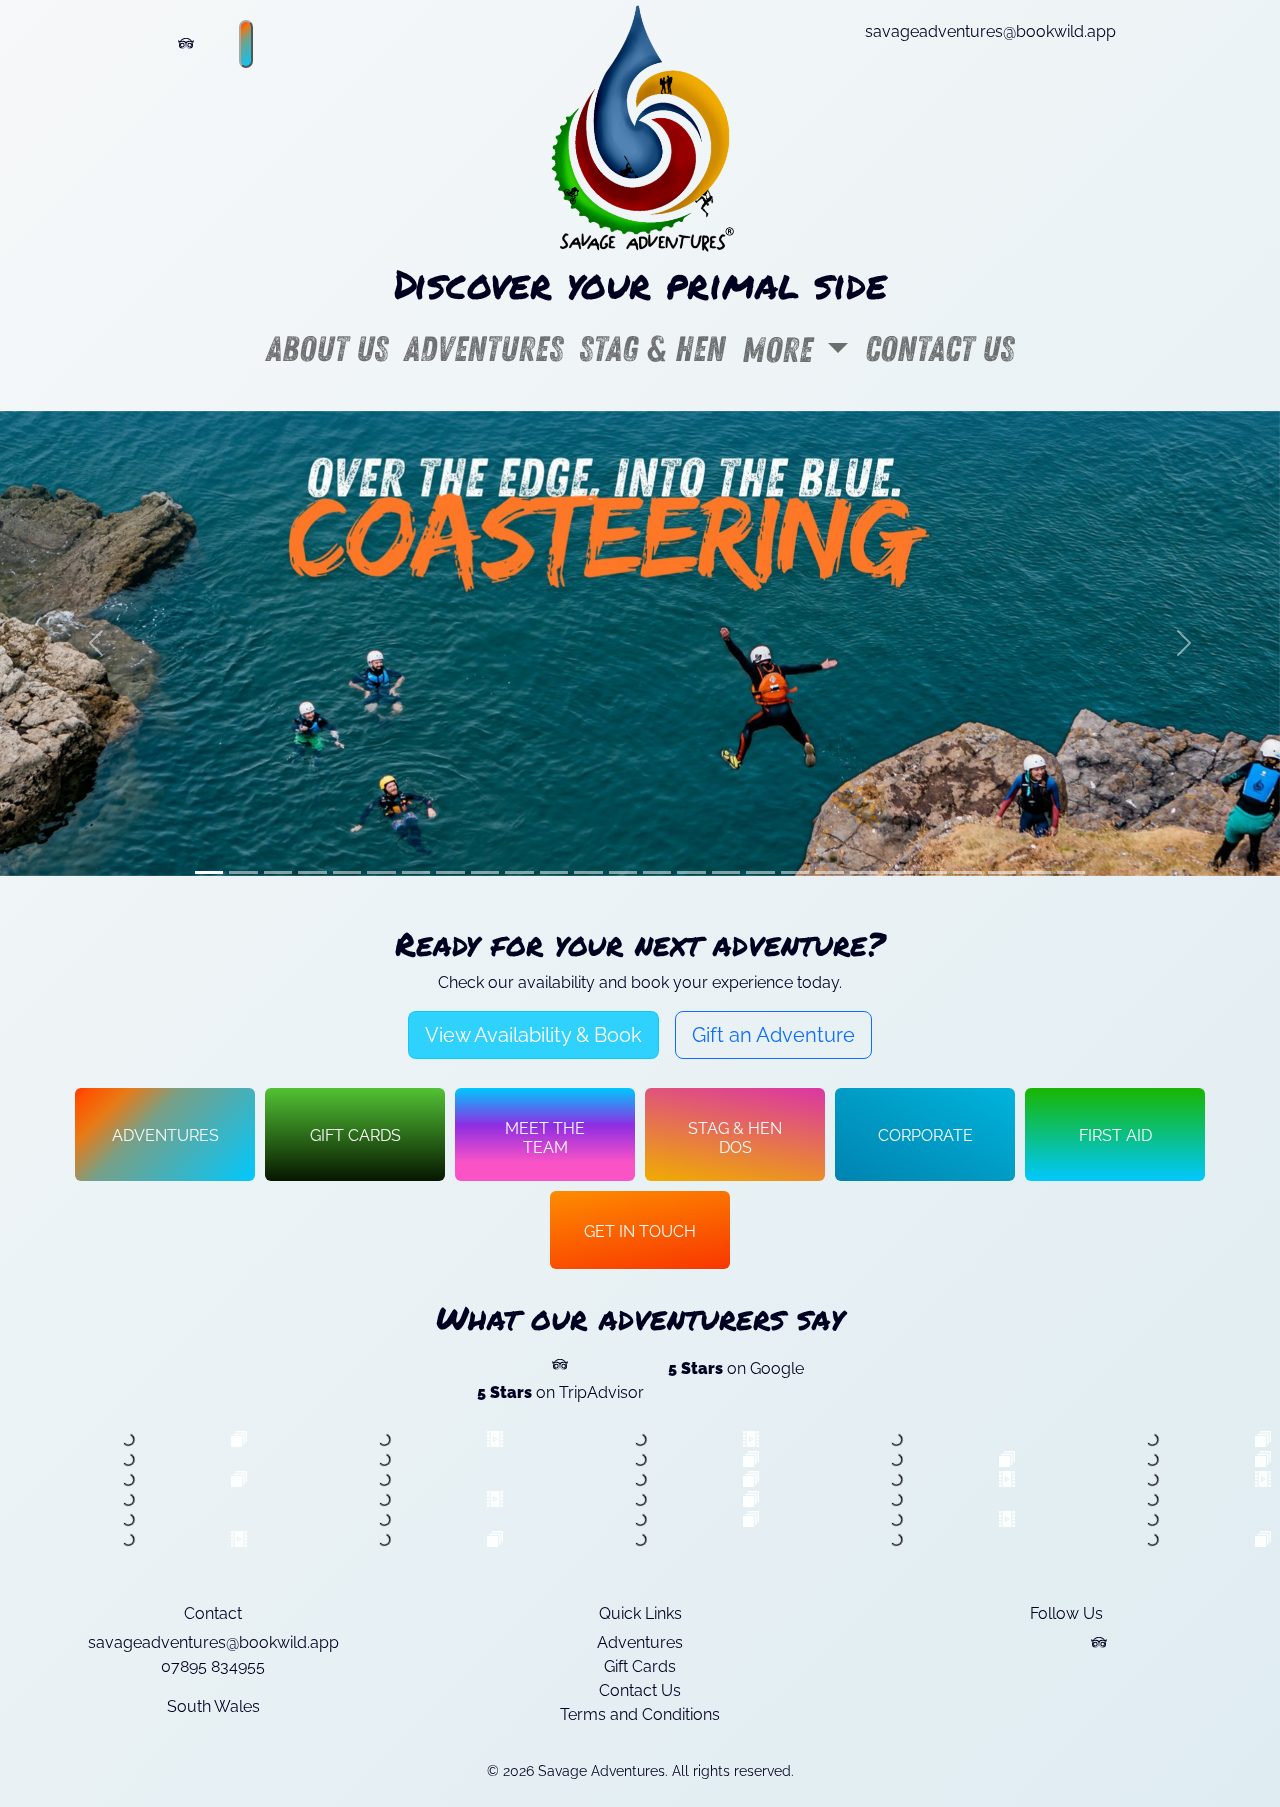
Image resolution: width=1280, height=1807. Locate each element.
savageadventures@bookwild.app (990, 31)
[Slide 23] (967, 872)
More (781, 350)
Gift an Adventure (773, 1035)
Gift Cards (640, 1666)
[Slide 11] (554, 872)
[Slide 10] (519, 872)
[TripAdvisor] (1099, 1643)
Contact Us (939, 349)
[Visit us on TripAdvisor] (186, 44)
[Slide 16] (726, 872)
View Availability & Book (533, 1035)
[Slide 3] (278, 872)
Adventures (483, 349)
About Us (327, 349)
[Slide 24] (1002, 872)
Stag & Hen (652, 349)
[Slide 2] (243, 872)
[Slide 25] (1036, 872)
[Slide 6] (381, 872)
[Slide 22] (933, 872)
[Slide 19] (829, 872)
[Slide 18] (795, 872)
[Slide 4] (312, 872)
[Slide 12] (588, 872)
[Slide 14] (657, 872)
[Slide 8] (450, 872)
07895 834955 (213, 1666)
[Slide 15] (691, 872)
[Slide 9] (485, 872)
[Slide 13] (623, 872)
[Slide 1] (209, 872)
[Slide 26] (1071, 872)
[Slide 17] (760, 872)
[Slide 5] (347, 872)
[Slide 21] (898, 872)
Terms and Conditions (640, 1714)
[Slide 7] (416, 872)
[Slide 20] (864, 872)
